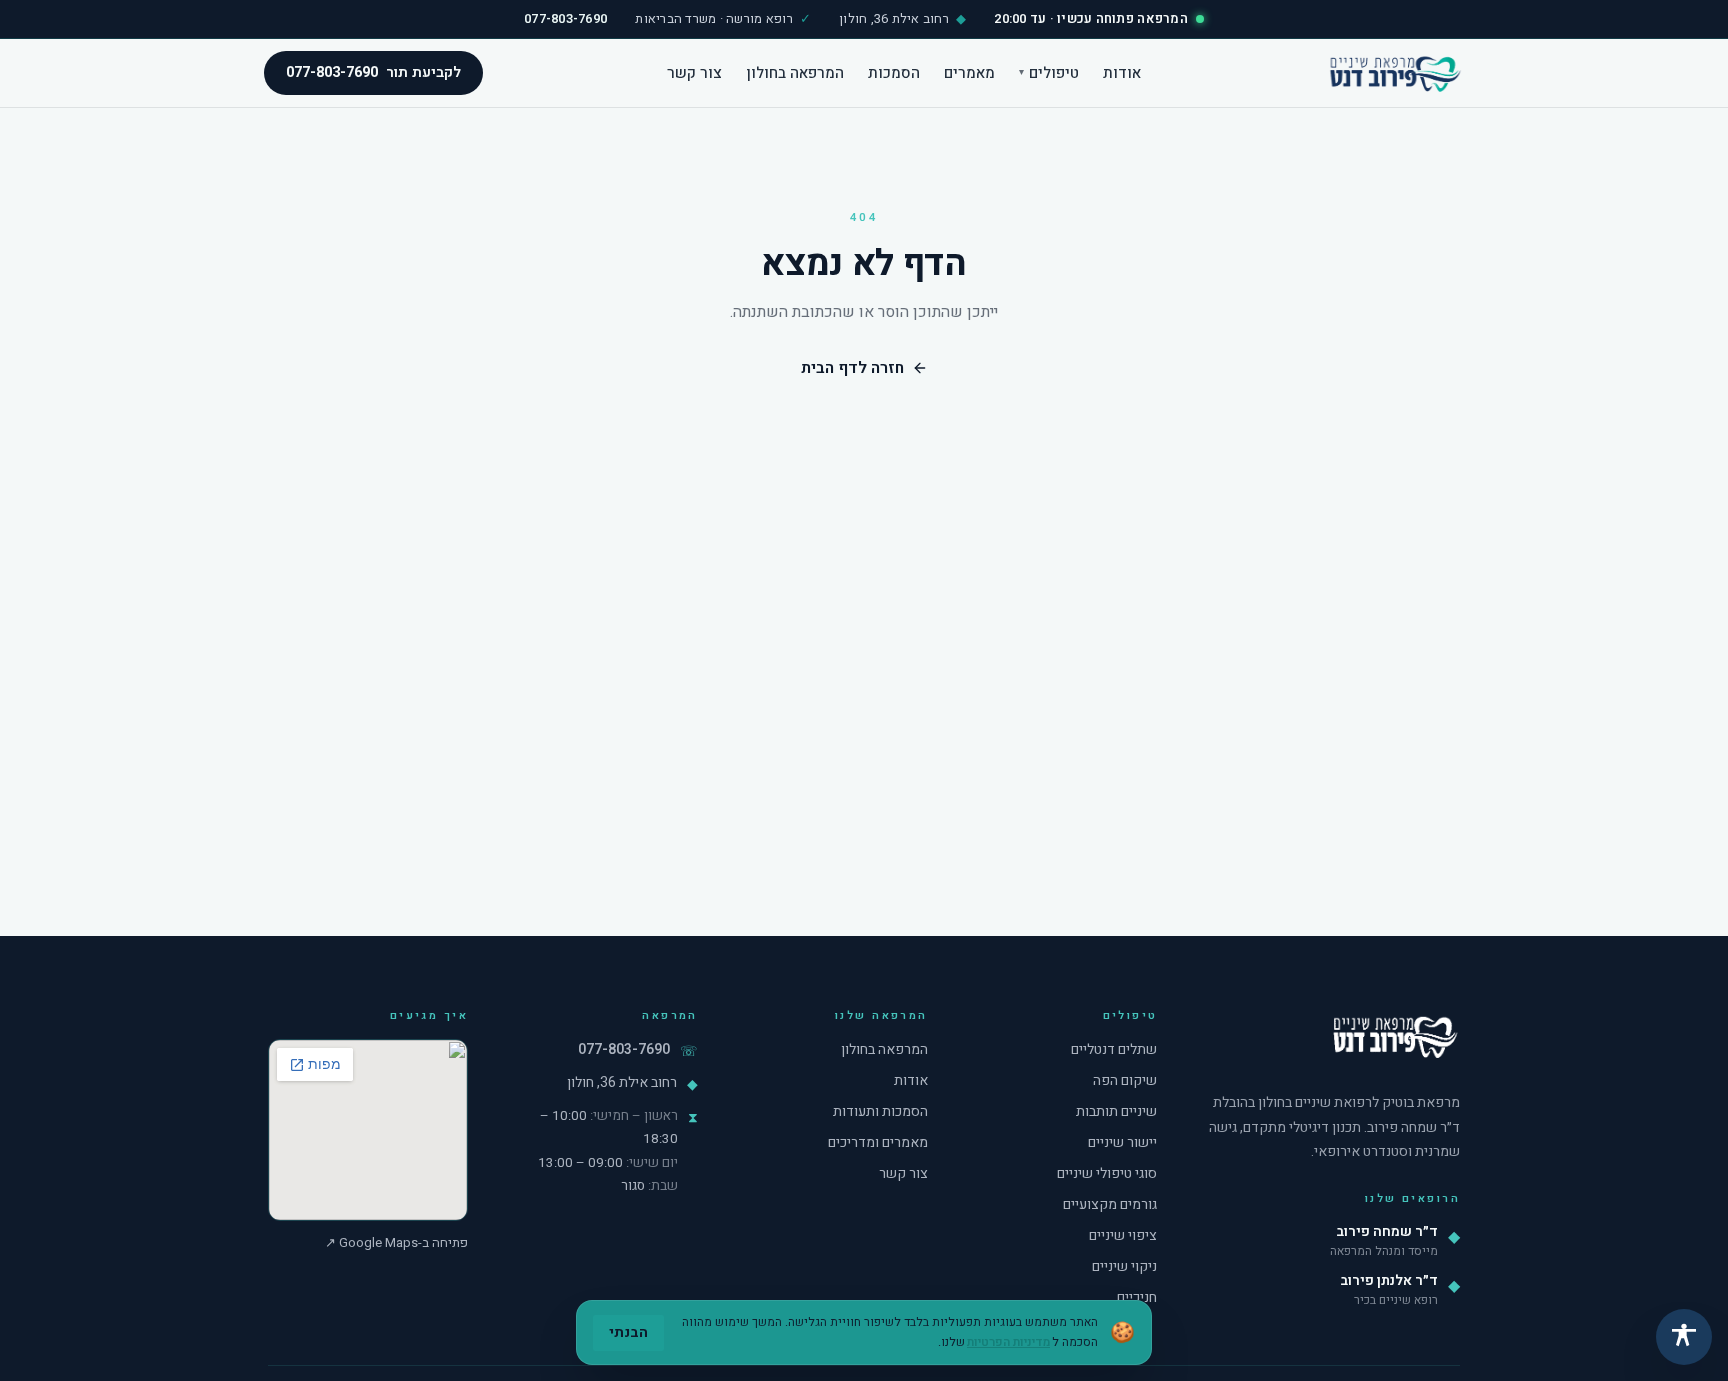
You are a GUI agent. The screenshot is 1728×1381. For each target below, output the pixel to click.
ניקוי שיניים (1124, 1266)
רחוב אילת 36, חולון (622, 1082)
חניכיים (1137, 1297)
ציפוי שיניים (1123, 1235)
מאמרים (969, 72)
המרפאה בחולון (795, 72)
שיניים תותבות (1116, 1111)
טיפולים (1049, 72)
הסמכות (894, 72)
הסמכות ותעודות (880, 1111)
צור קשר (694, 72)
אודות (1122, 72)
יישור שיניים (1122, 1142)
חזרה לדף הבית (852, 368)
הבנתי (628, 1332)
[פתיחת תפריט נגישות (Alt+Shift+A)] (1684, 1337)
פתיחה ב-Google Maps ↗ (396, 1242)
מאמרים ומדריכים (878, 1142)
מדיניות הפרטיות (1008, 1342)
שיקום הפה (1125, 1080)
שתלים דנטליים (1114, 1049)
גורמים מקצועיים (1110, 1204)
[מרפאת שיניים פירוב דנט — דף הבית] (1394, 73)
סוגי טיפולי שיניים (1107, 1173)
